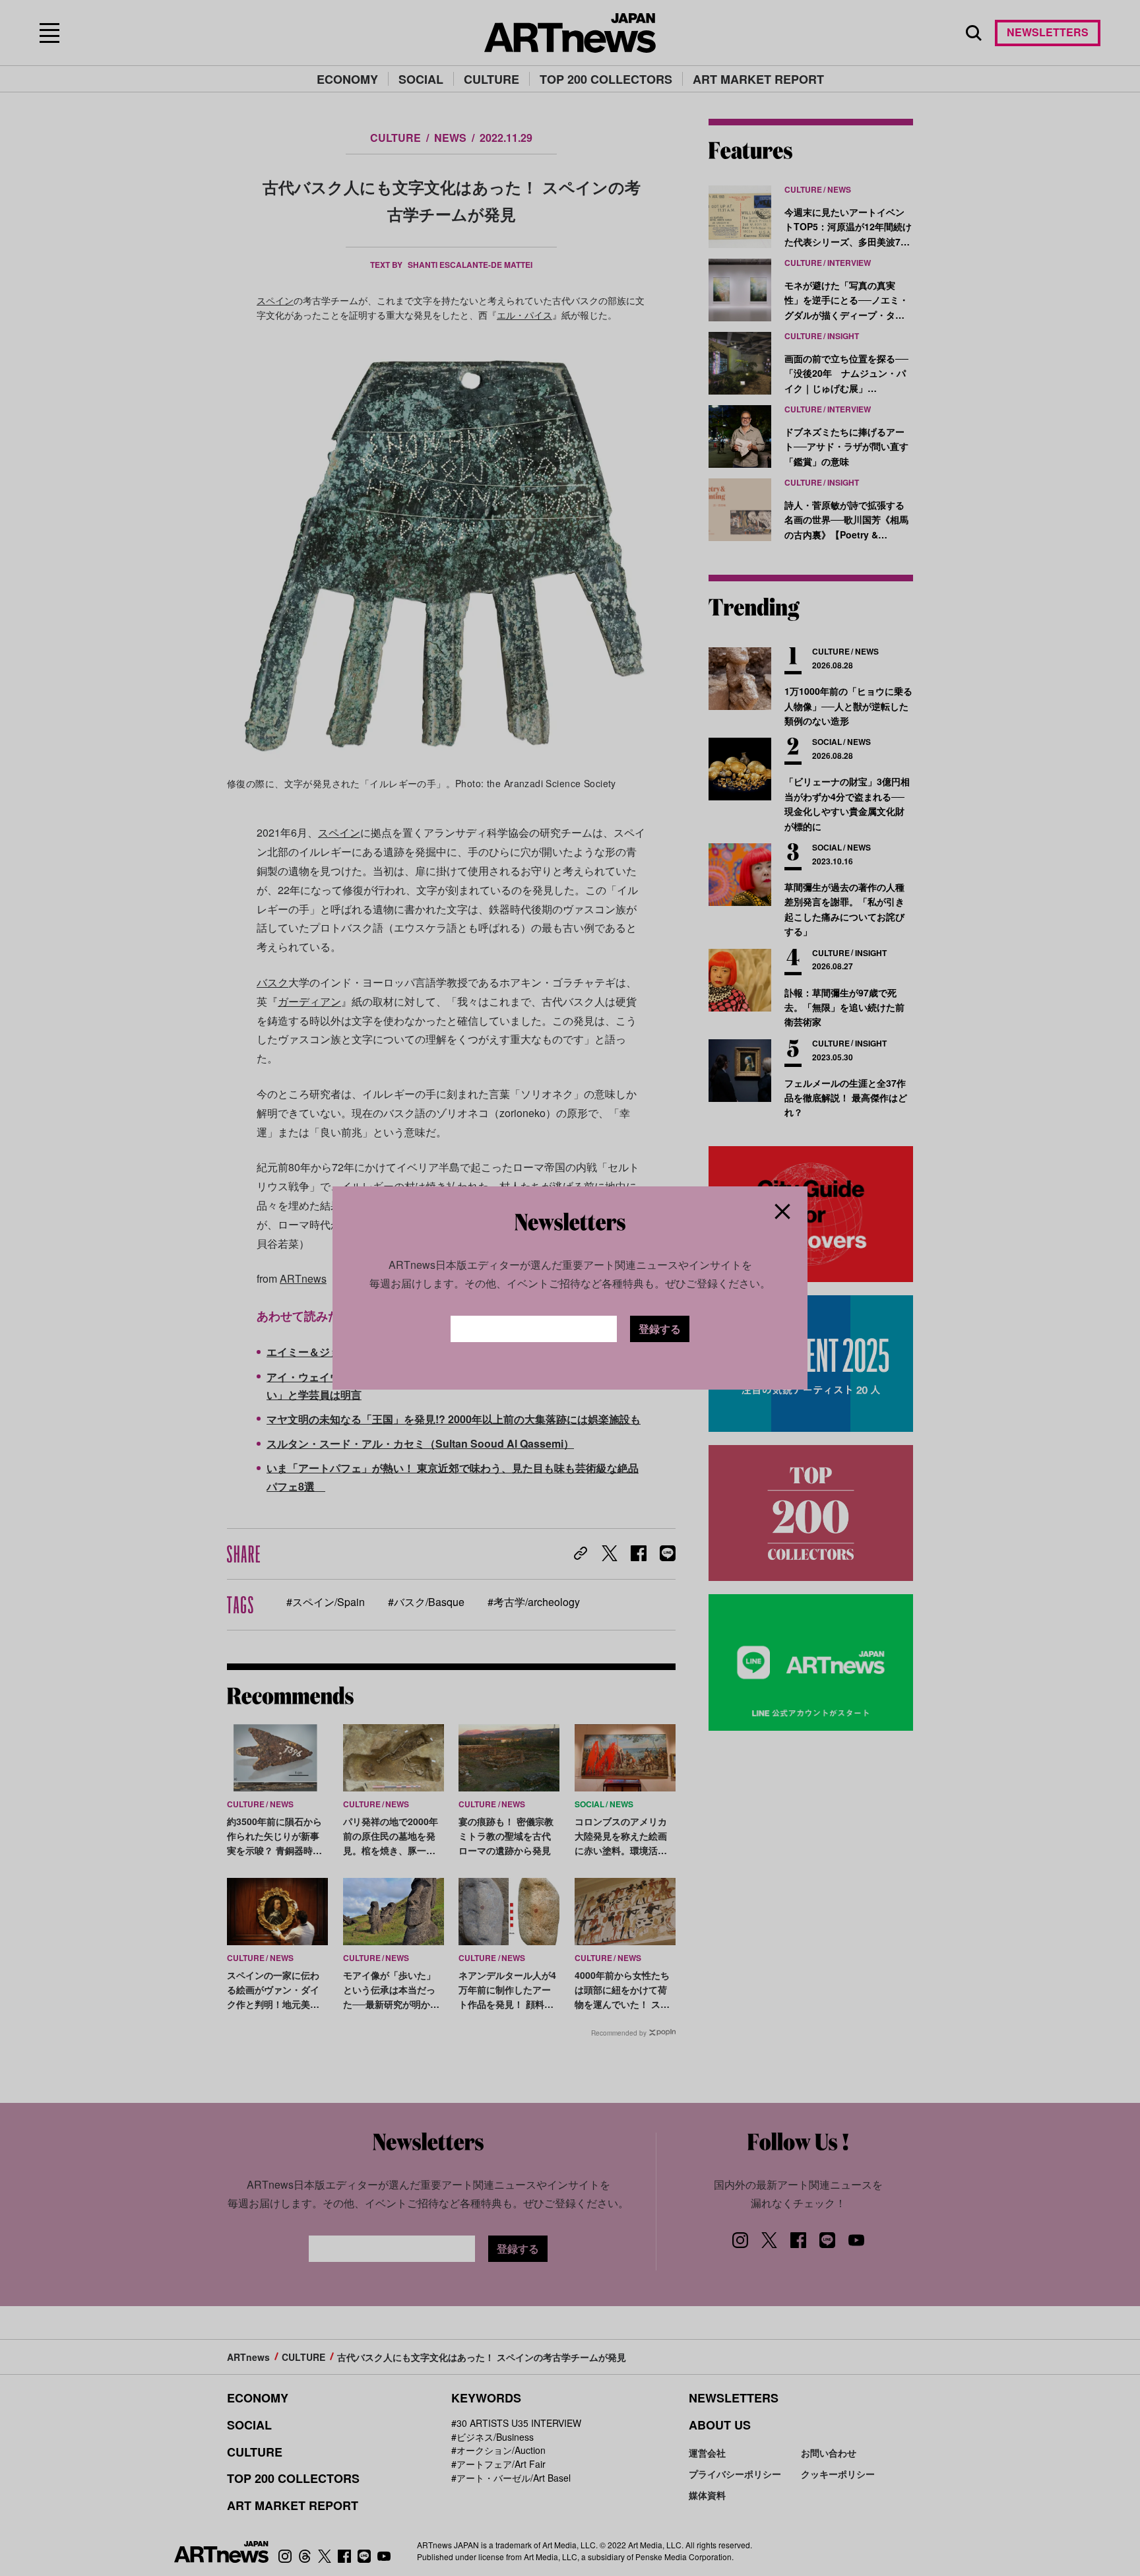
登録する (660, 1329)
